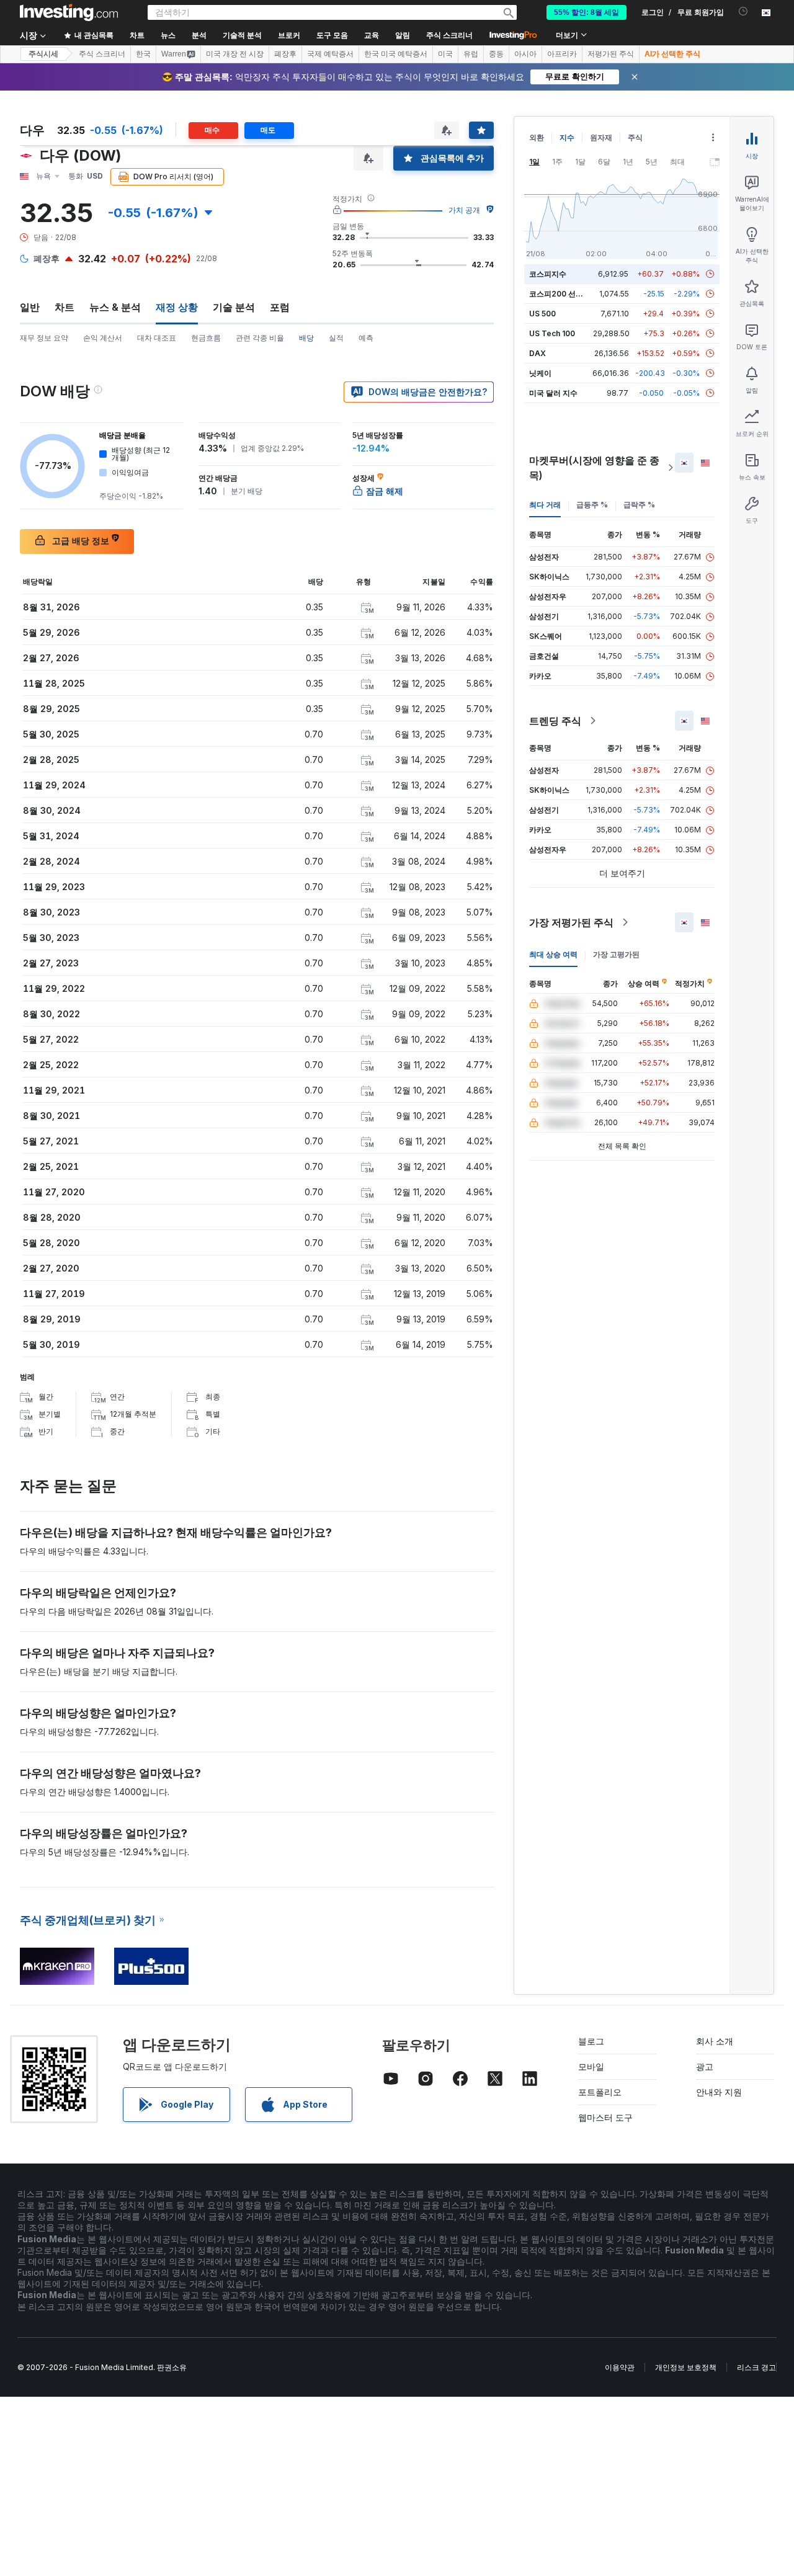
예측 (366, 338)
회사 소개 (715, 2041)
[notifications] (743, 11)
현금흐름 (206, 338)
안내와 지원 (719, 2092)
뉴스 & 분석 (115, 307)
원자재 (601, 137)
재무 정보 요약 (44, 338)
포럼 (280, 307)
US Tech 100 (552, 333)
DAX (538, 353)
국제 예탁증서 (330, 54)
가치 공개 (464, 210)
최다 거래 (545, 505)
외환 (537, 137)
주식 (635, 137)
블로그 (591, 2041)
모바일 (591, 2066)
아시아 (525, 54)
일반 (30, 307)
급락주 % (639, 505)
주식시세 (43, 54)
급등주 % (592, 505)
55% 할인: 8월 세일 (587, 12)
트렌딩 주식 (555, 721)
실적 (336, 338)
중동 (496, 54)
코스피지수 (548, 274)
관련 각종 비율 (260, 338)
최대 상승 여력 (553, 954)
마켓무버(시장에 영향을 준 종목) (594, 468)
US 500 (542, 314)
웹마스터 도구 (605, 2117)
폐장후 (285, 54)
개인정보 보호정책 (686, 2367)
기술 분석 (234, 307)
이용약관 (620, 2367)
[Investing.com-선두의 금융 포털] (69, 12)
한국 (143, 54)
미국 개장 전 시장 (235, 54)
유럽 (471, 54)
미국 (445, 54)
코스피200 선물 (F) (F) (568, 294)
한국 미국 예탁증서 (396, 54)
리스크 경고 (756, 2367)
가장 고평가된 (616, 954)
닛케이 (540, 373)
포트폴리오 (600, 2092)
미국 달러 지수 (553, 393)
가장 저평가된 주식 (571, 922)
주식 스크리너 (449, 35)
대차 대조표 (157, 338)
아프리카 (562, 54)
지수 (567, 137)
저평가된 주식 (611, 54)
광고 (705, 2066)
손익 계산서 (103, 338)
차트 (65, 307)
